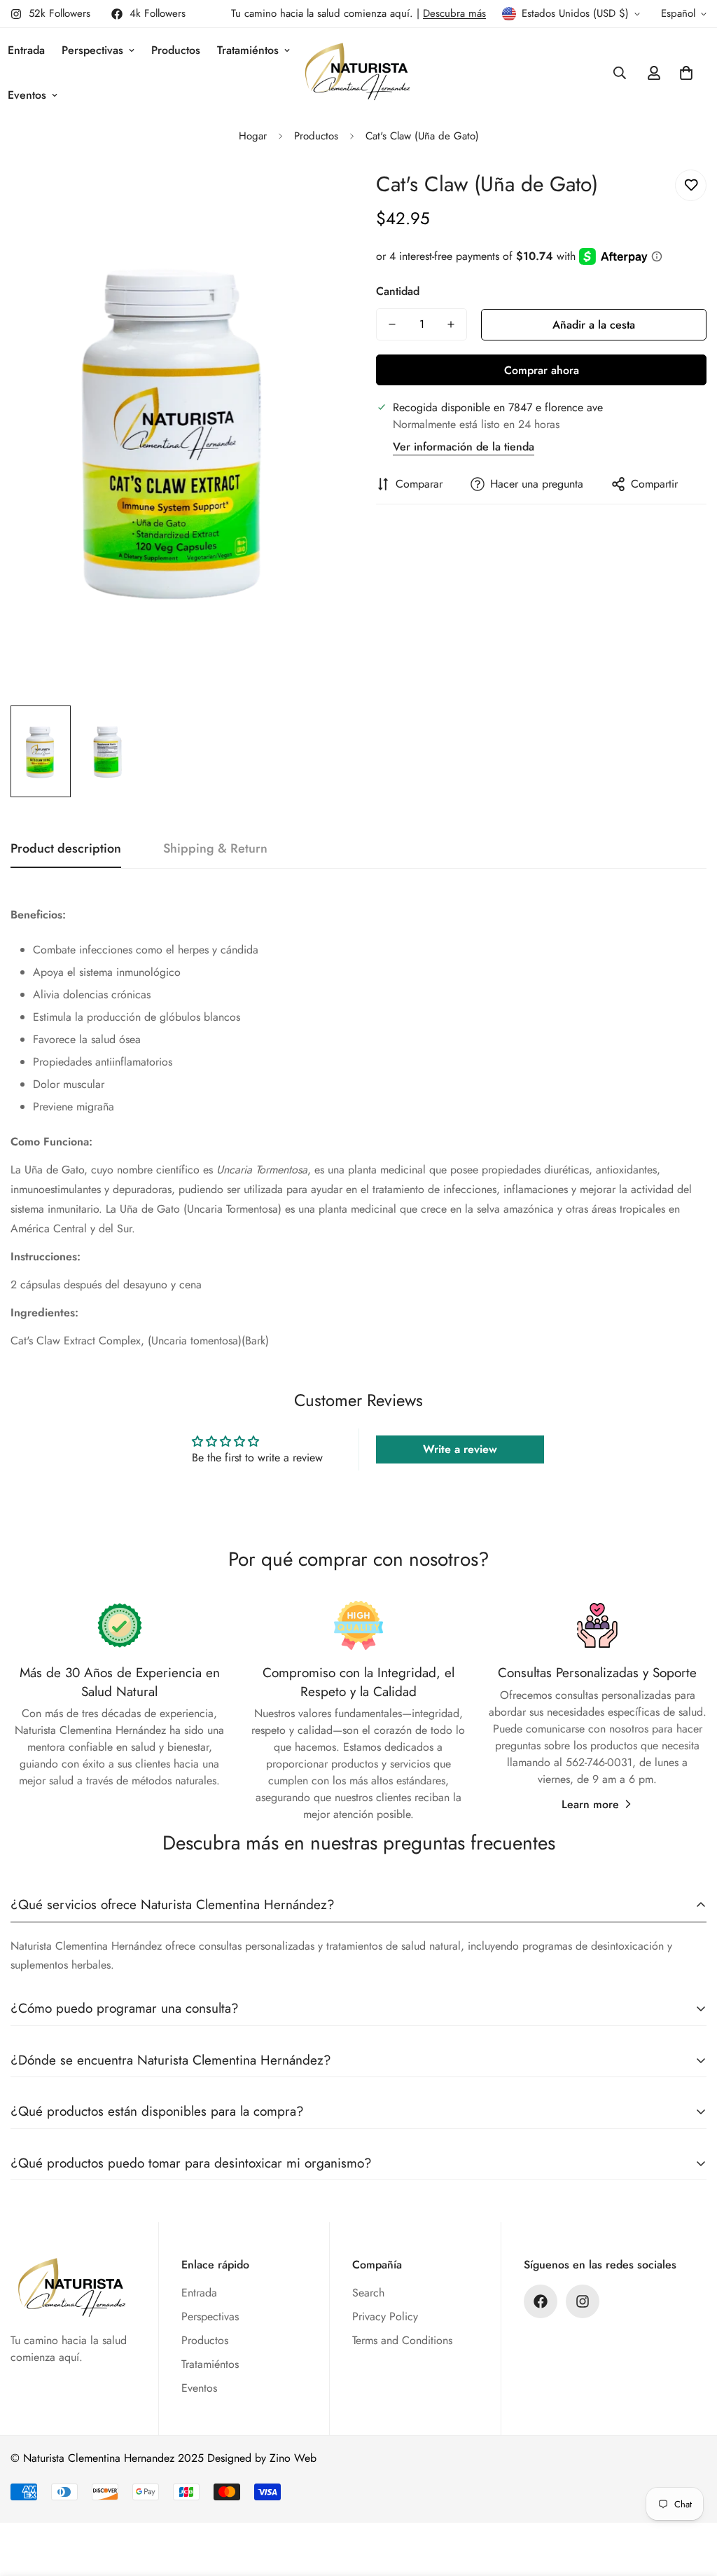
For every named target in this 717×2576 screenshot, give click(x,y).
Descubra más (454, 13)
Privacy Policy (385, 2316)
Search (368, 2293)
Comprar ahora (542, 370)
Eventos (199, 2388)
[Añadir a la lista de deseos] (691, 185)
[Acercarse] (311, 196)
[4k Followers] (541, 2301)
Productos (176, 50)
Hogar (253, 136)
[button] (686, 73)
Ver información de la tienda (464, 447)
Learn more (590, 1804)
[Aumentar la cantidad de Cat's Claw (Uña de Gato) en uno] (451, 324)
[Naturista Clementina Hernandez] (359, 73)
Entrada (199, 2293)
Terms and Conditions (402, 2340)
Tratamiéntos (248, 50)
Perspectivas (92, 50)
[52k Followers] (583, 2301)
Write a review (460, 1449)
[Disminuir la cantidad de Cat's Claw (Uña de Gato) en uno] (392, 324)
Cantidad (398, 291)
